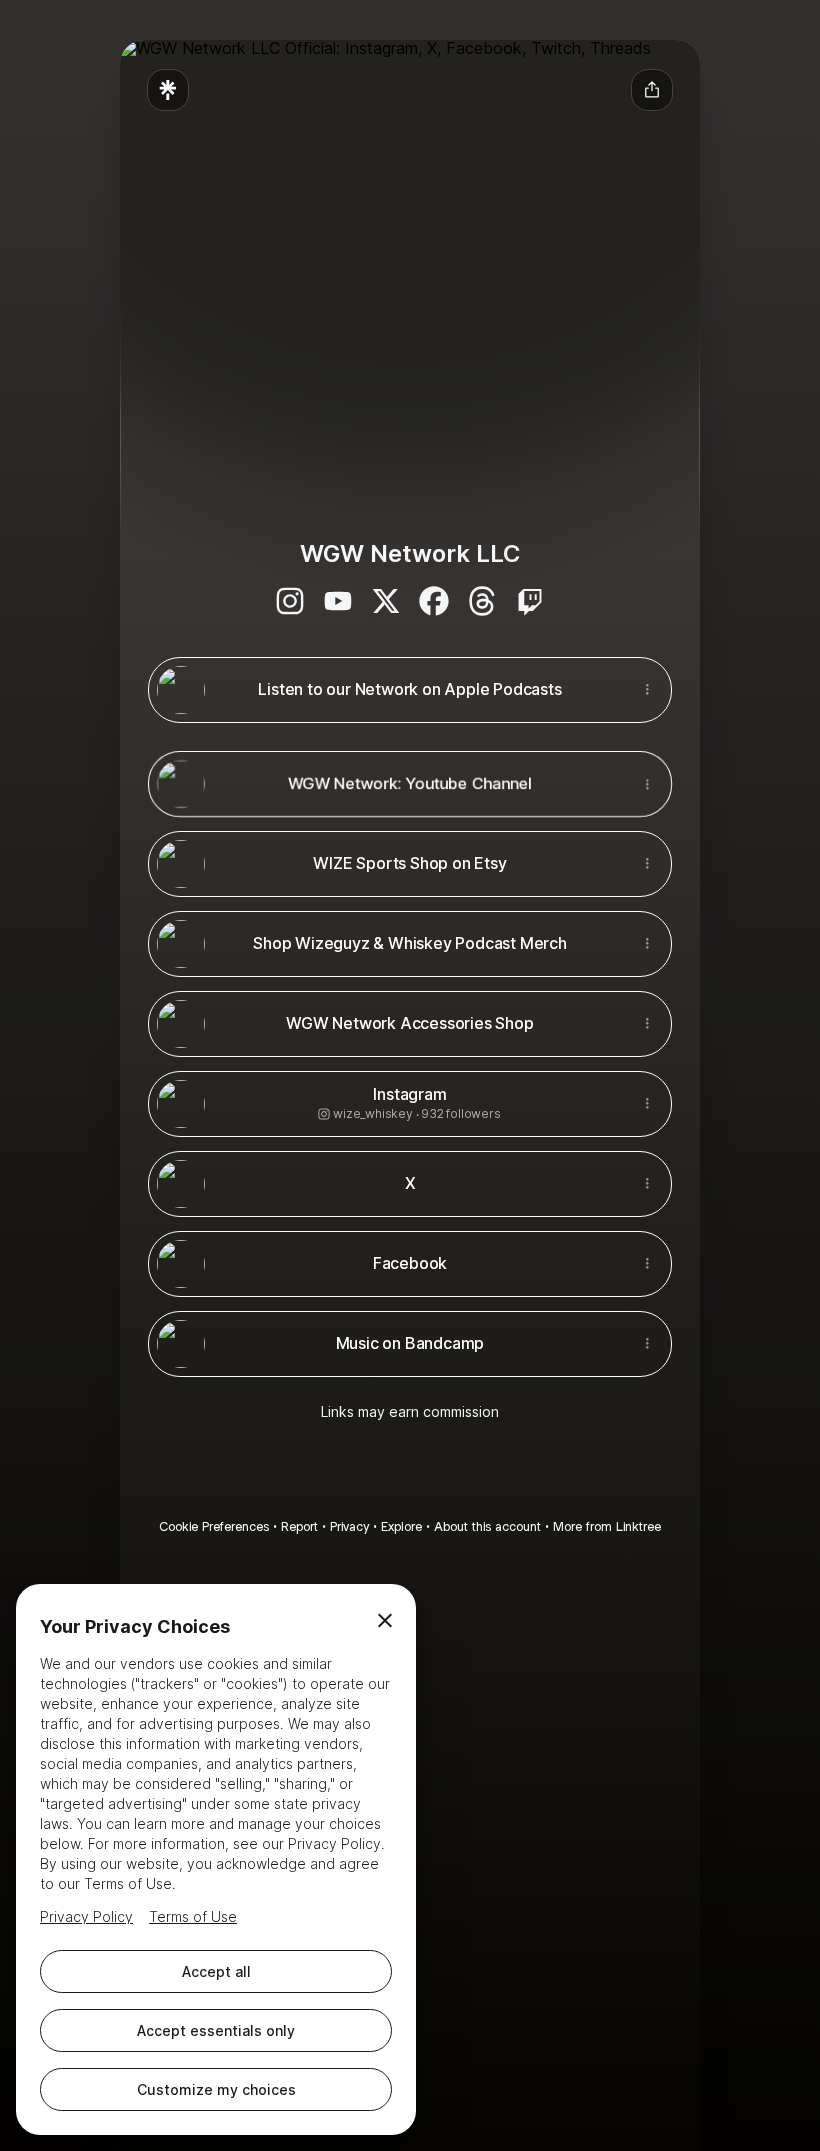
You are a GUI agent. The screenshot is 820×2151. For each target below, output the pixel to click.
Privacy (349, 1526)
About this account (487, 1526)
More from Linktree (607, 1526)
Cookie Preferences (214, 1526)
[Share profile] (652, 90)
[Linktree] (168, 90)
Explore (401, 1526)
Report (299, 1526)
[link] (290, 601)
